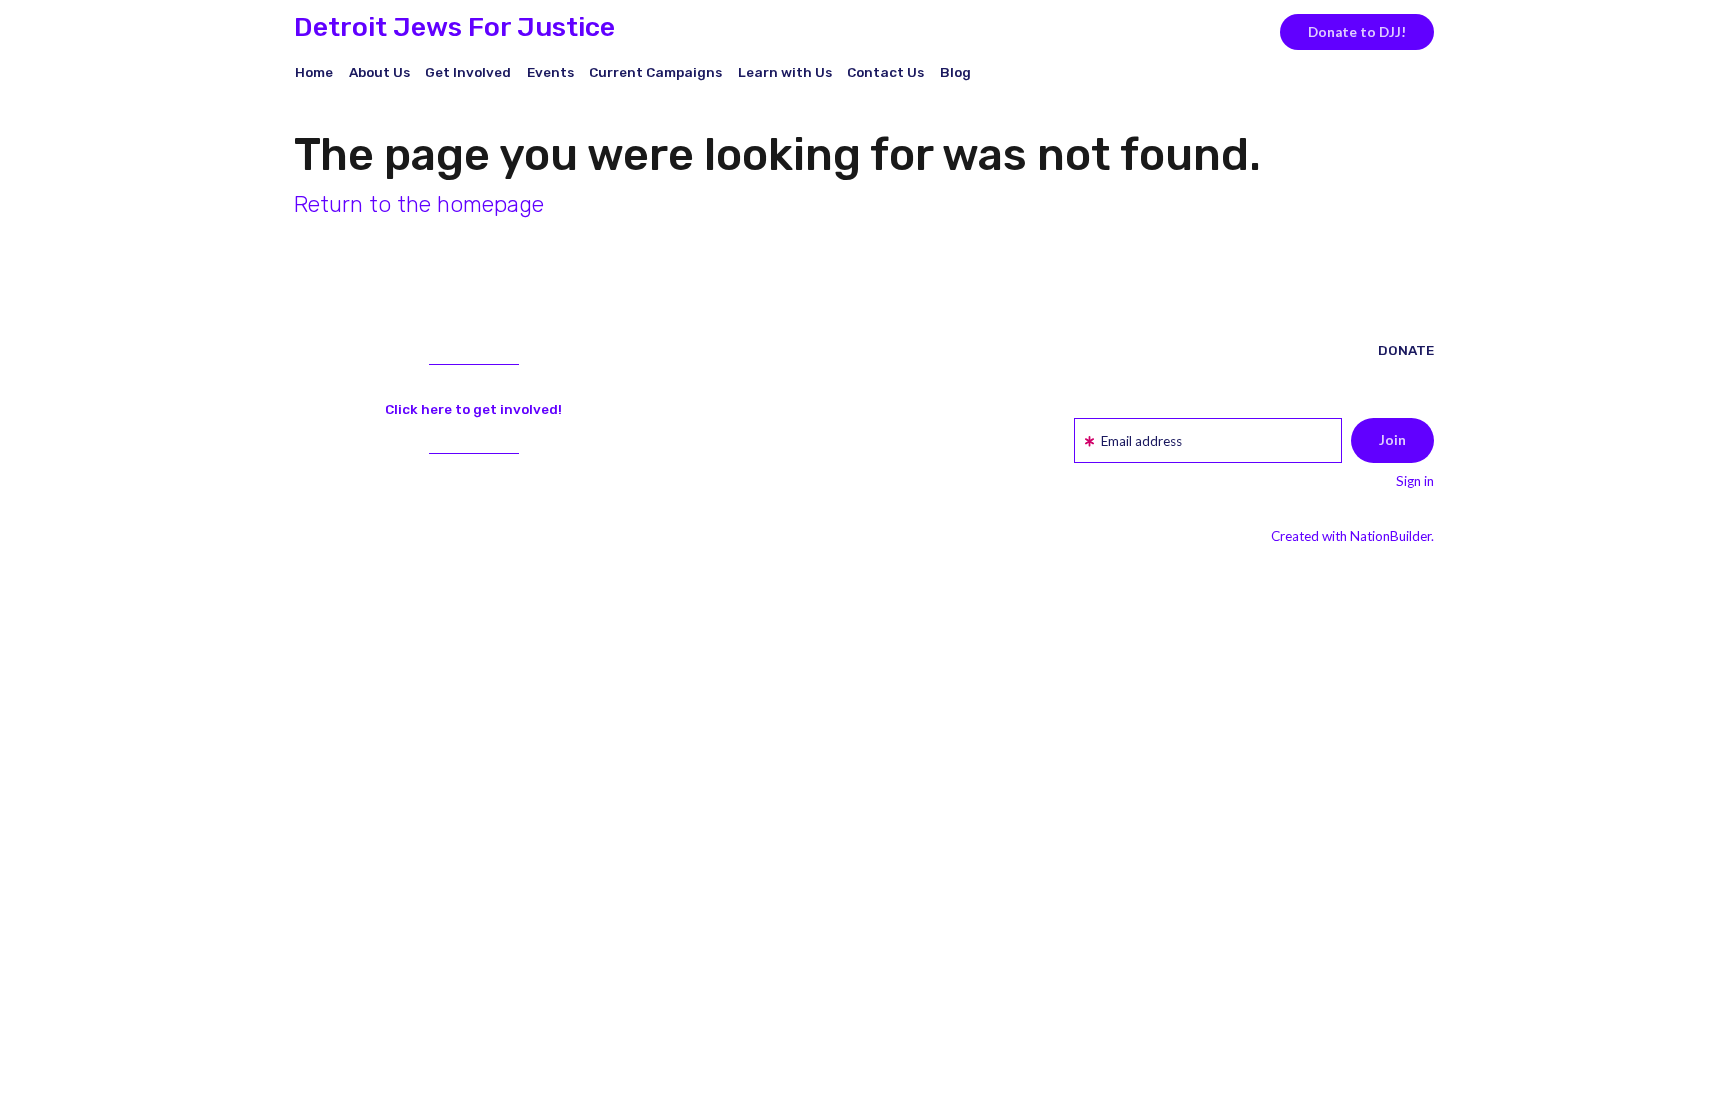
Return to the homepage (419, 204)
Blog (955, 72)
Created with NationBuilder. (1352, 536)
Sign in (1415, 481)
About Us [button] (379, 72)
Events (550, 72)
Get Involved (468, 72)
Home (314, 72)
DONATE (1406, 350)
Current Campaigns (655, 72)
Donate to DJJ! (1357, 32)
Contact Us (885, 72)
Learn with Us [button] (785, 72)
